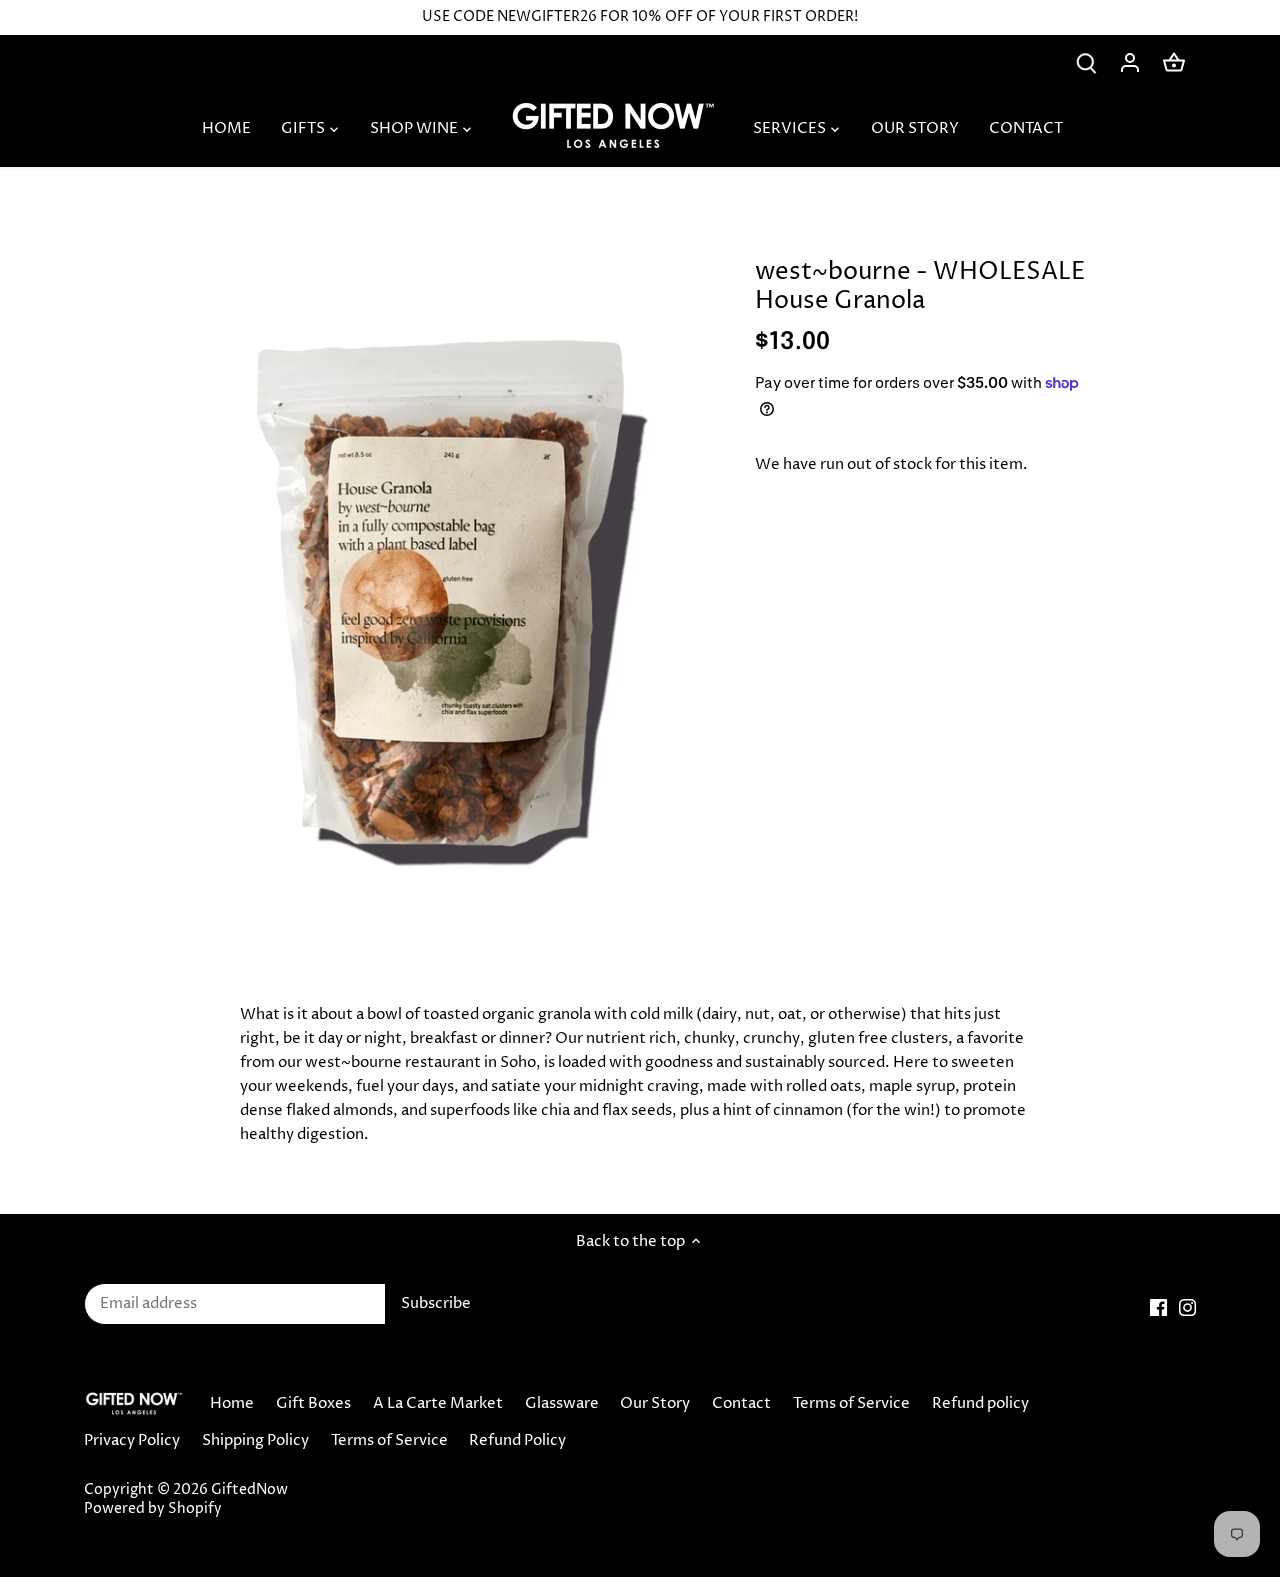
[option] (446, 585)
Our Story (655, 1403)
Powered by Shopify (153, 1509)
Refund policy (980, 1403)
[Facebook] (1158, 1306)
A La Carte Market (438, 1403)
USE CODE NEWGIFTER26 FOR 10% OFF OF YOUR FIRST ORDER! (640, 17)
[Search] (1086, 62)
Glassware (562, 1403)
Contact (741, 1403)
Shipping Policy (255, 1440)
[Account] (1130, 62)
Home (232, 1403)
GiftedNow (249, 1490)
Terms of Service (851, 1403)
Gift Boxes (313, 1403)
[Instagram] (1187, 1306)
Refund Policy (517, 1440)
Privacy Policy (132, 1440)
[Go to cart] (1174, 62)
